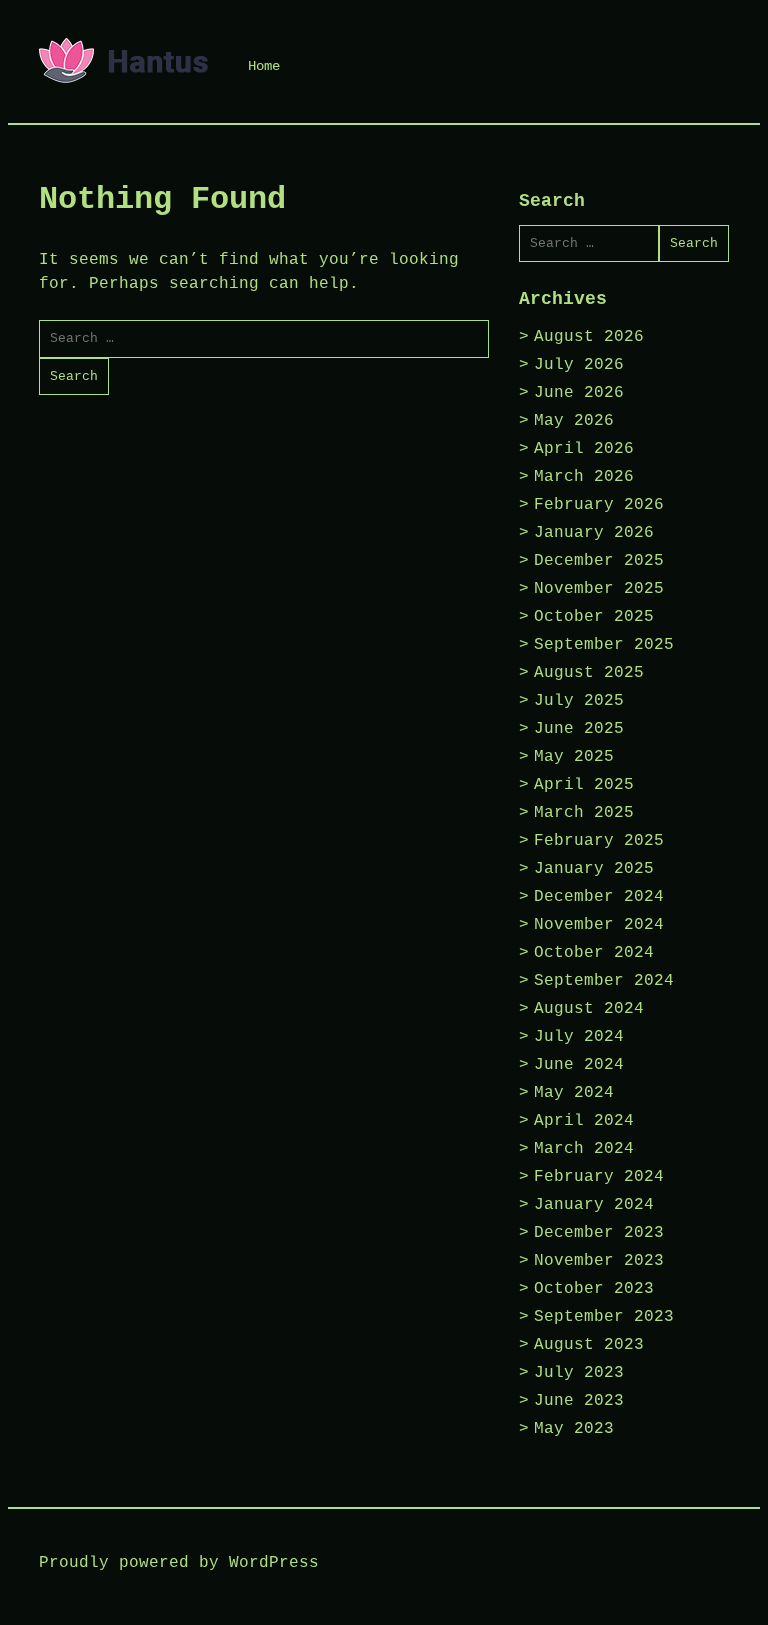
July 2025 (579, 701)
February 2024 (599, 1177)
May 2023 (574, 1429)
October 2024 (594, 953)
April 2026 (584, 449)
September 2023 (604, 1317)
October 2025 (594, 617)
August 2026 (589, 337)
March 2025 (584, 813)
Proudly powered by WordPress (179, 1563)
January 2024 (594, 1205)
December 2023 (599, 1233)
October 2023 (594, 1289)
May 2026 (574, 421)
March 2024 (584, 1149)
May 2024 (574, 1093)
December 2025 (599, 561)
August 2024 (589, 1009)
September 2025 (604, 645)
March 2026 (584, 477)
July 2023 (579, 1373)
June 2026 (579, 393)
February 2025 (599, 841)
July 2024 (579, 1037)
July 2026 (579, 365)
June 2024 (579, 1065)
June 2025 (579, 729)
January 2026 (594, 533)
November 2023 (599, 1261)
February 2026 (599, 505)
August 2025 (589, 673)
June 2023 (579, 1401)
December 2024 (599, 897)
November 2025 (599, 589)
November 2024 (599, 925)
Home (264, 66)
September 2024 (604, 981)
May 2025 (574, 757)
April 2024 (584, 1121)
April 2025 (584, 785)
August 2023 (589, 1345)
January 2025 (594, 869)
